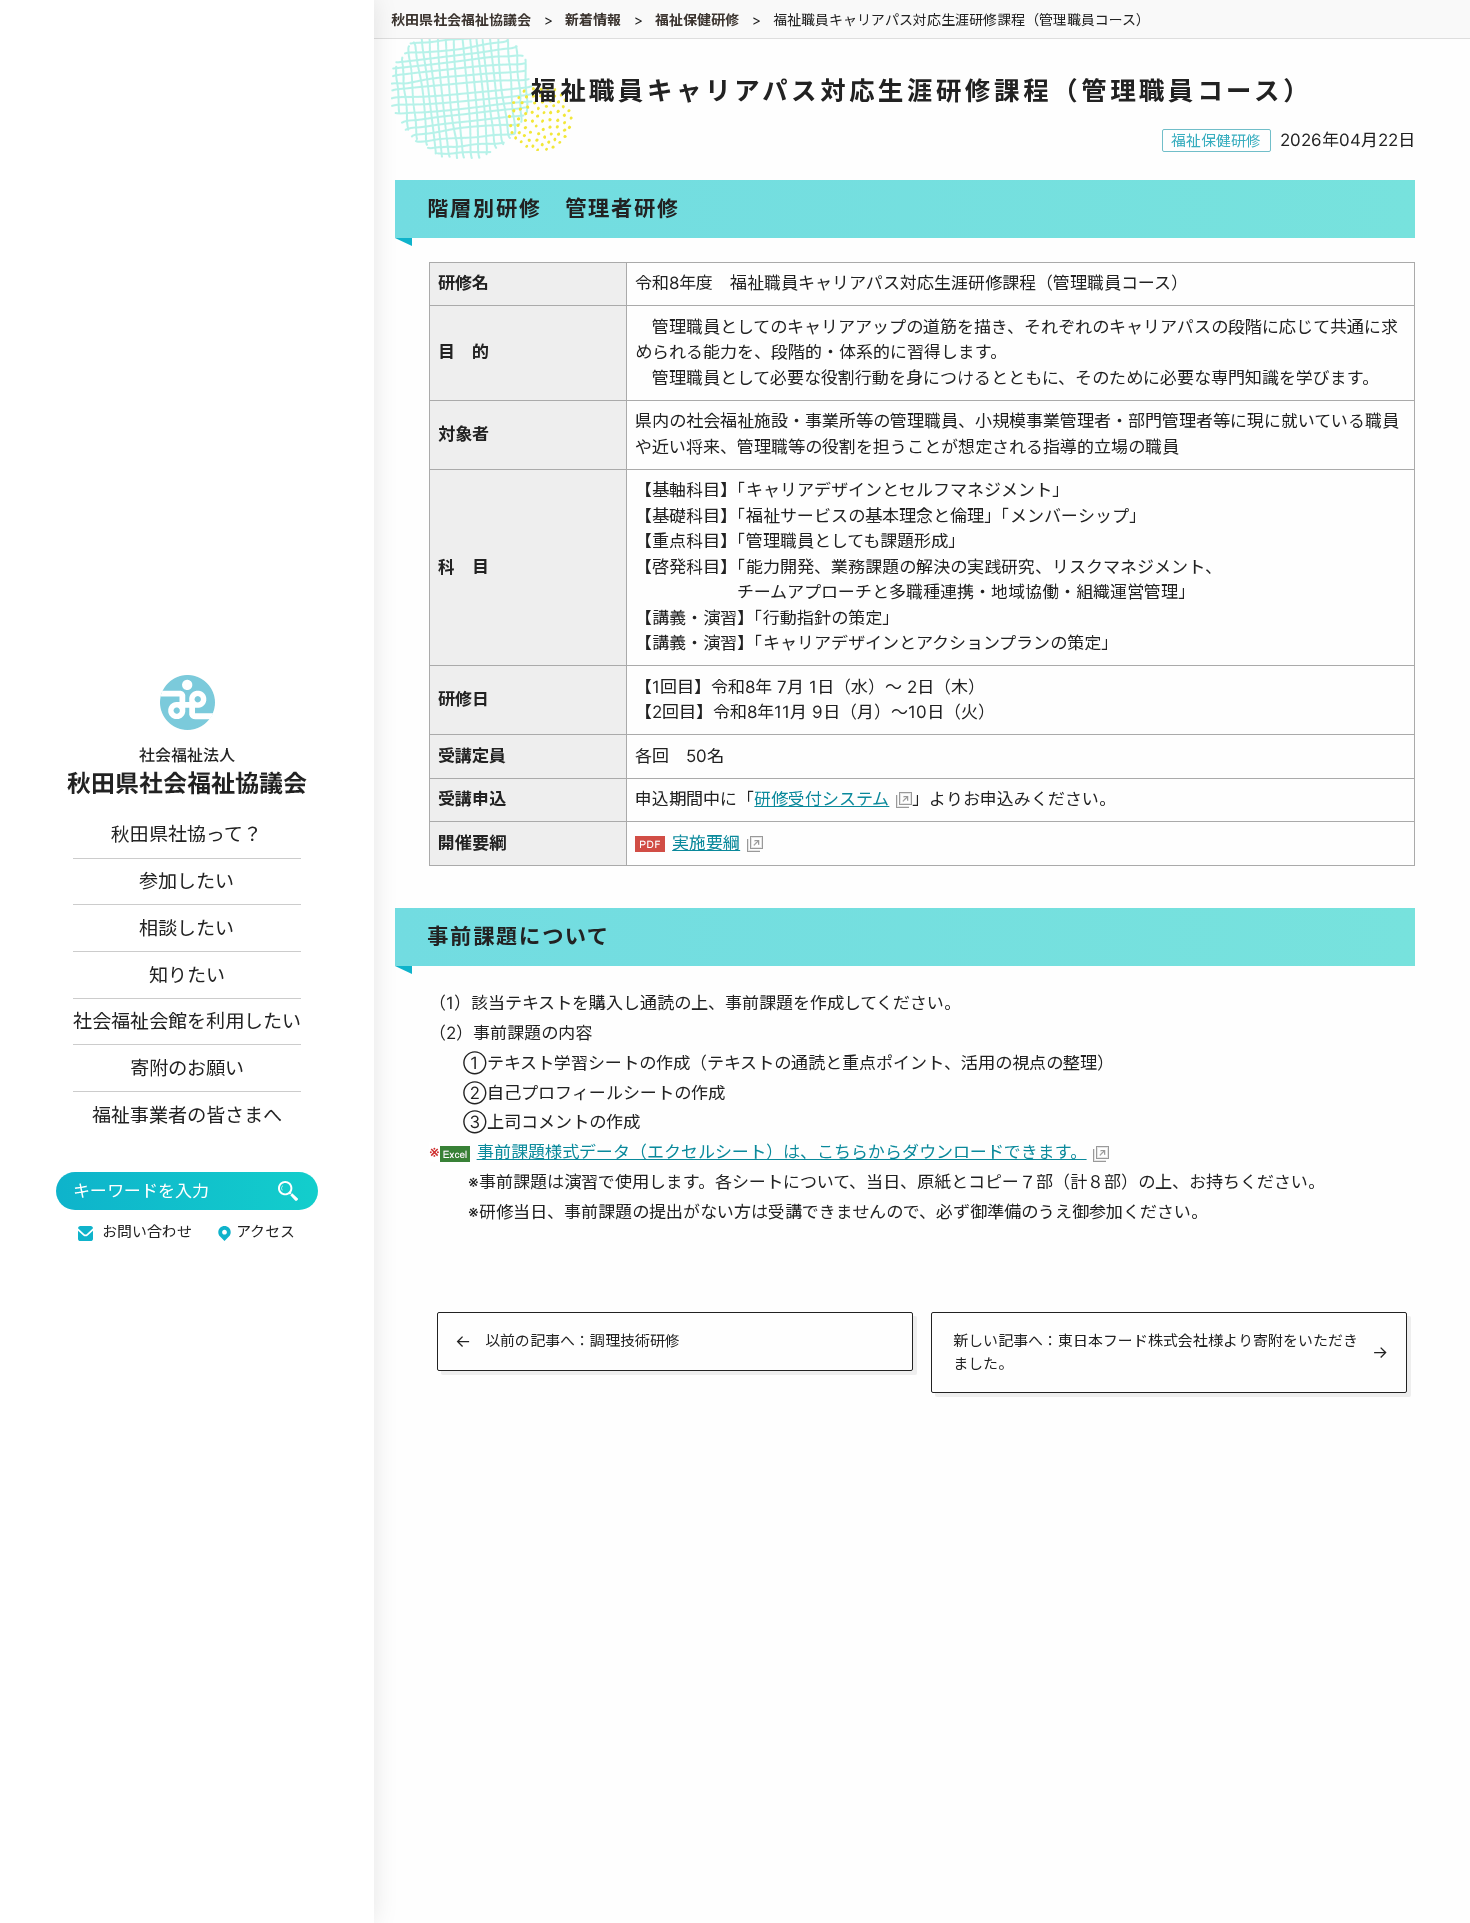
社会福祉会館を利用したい (187, 1021)
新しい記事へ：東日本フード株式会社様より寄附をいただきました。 (1155, 1352)
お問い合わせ (147, 1232)
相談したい (186, 928)
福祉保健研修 (1216, 141)
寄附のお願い (187, 1068)
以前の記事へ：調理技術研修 (582, 1341)
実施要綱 (706, 843)
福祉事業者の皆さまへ (187, 1115)
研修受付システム (821, 799)
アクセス (265, 1232)
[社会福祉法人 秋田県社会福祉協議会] (187, 735)
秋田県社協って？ (186, 834)
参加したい (186, 881)
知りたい (187, 975)
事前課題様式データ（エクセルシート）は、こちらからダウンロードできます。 (782, 1152)
